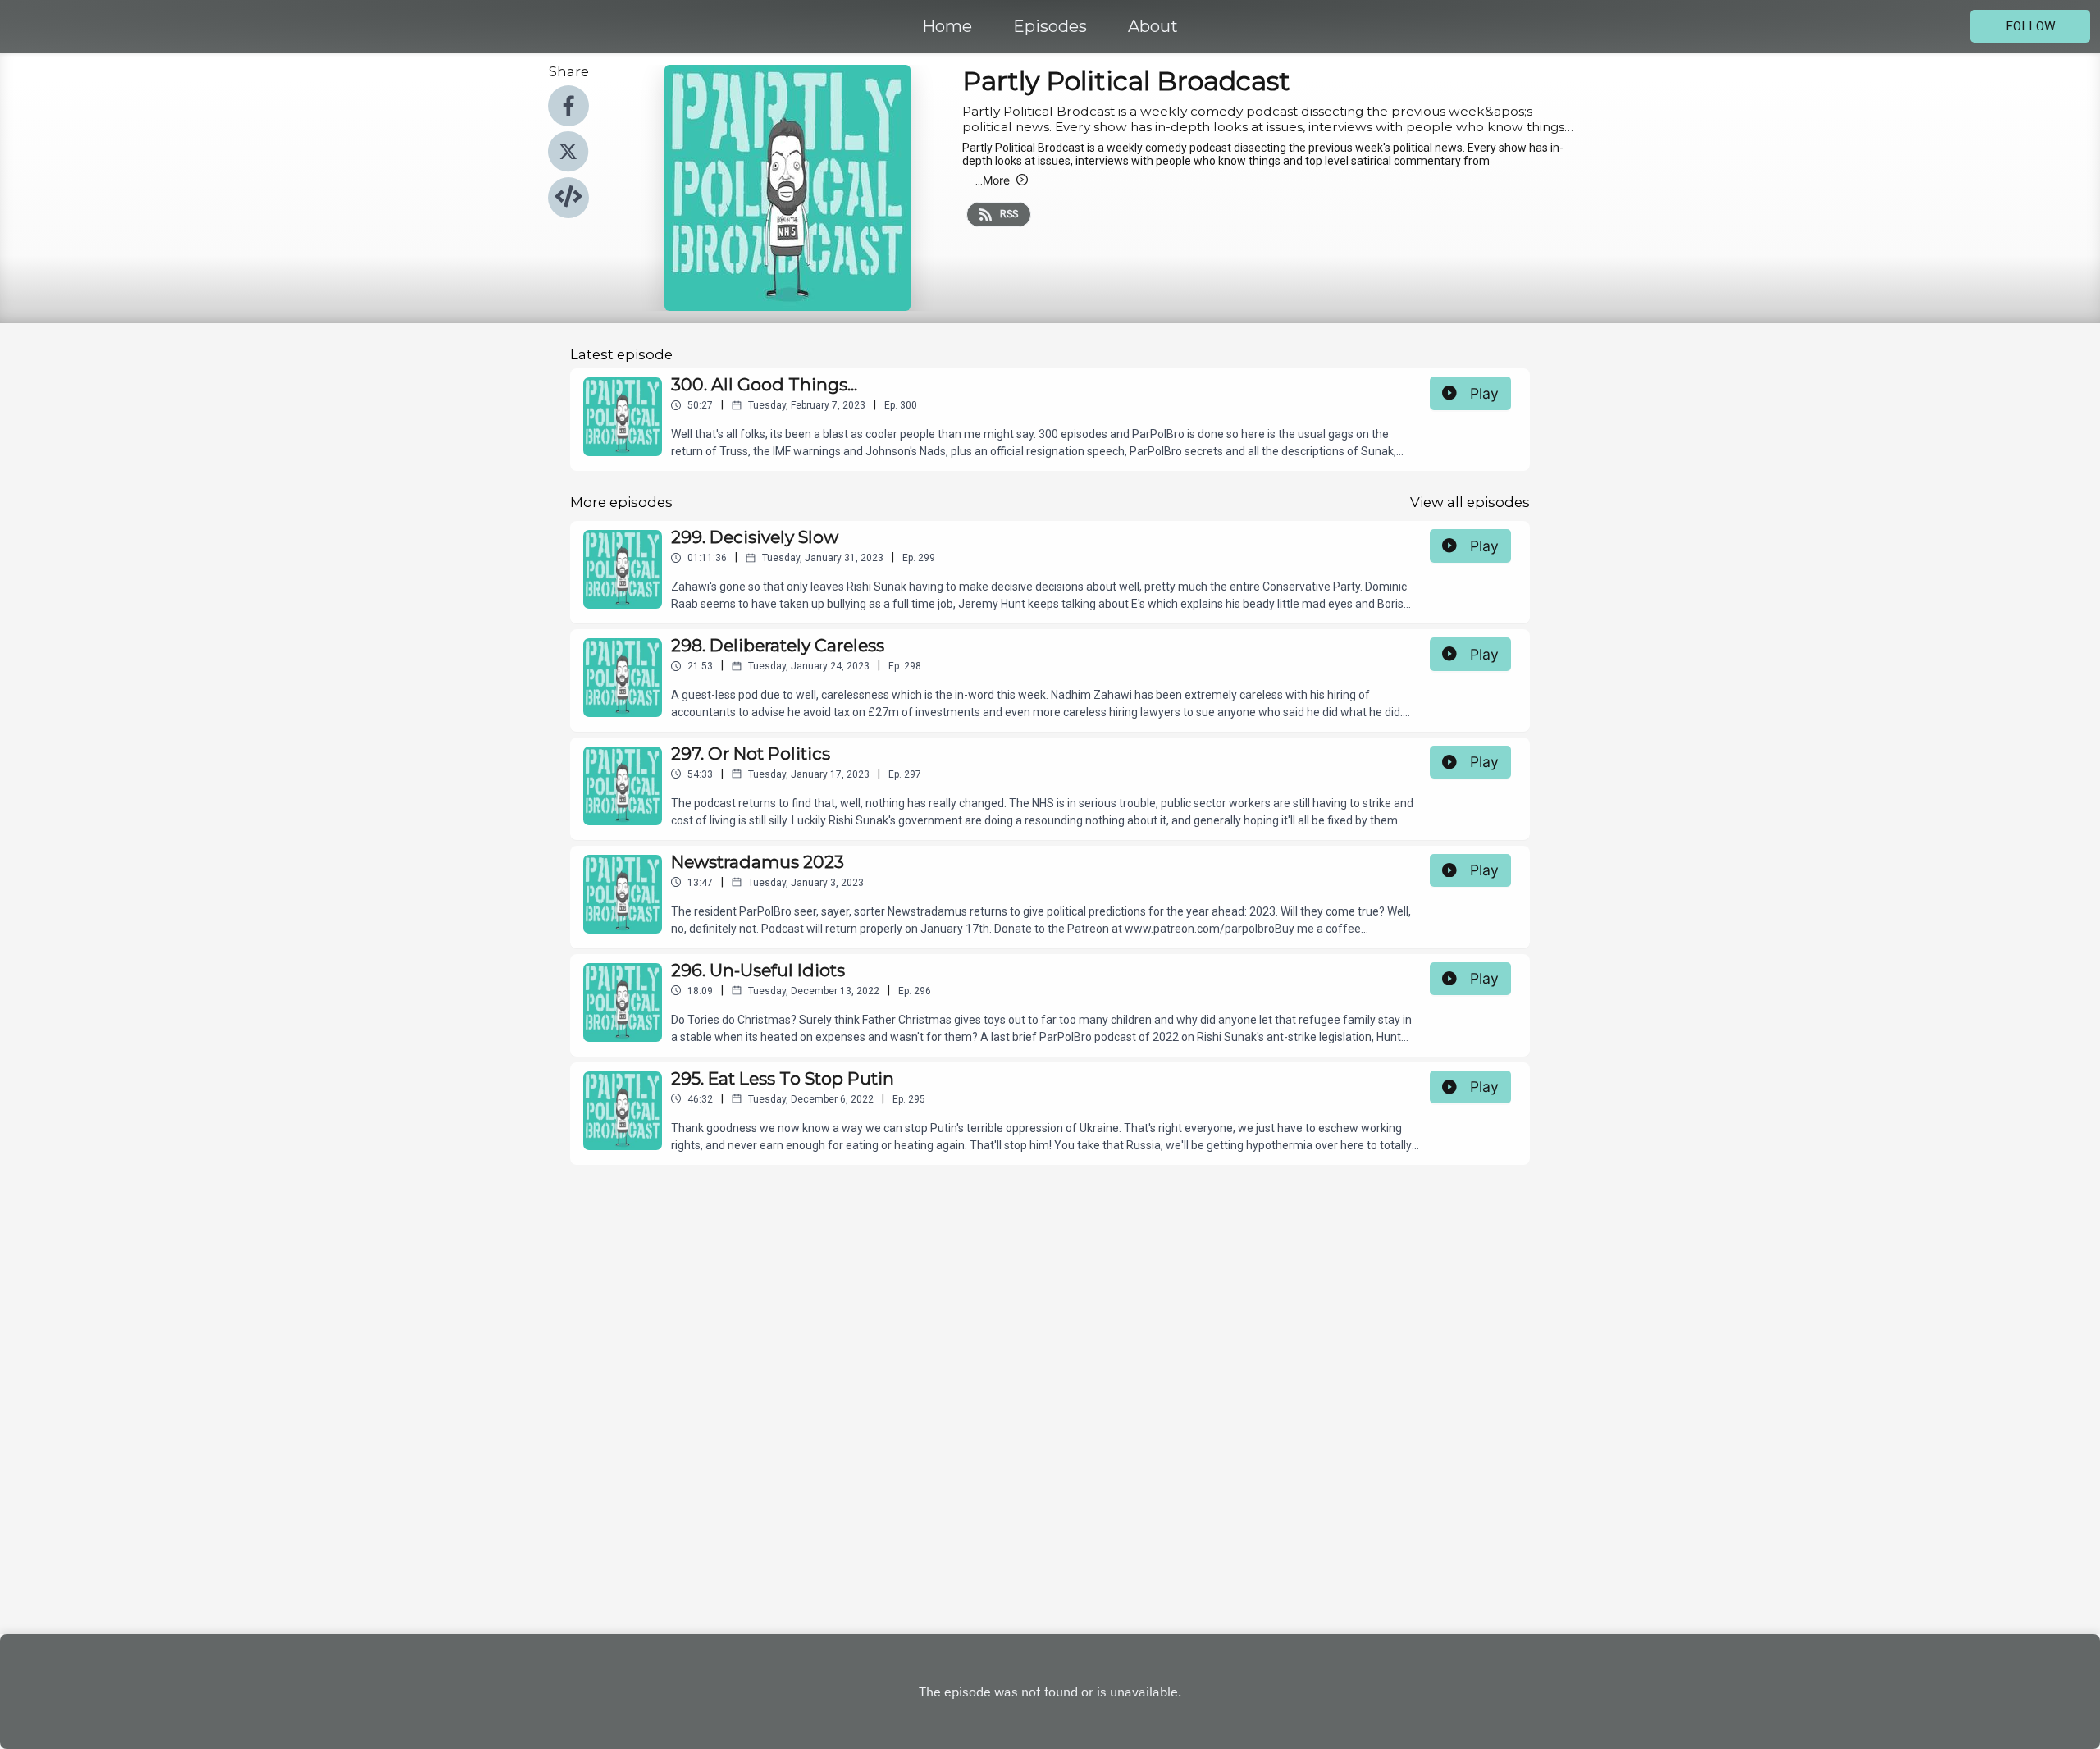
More (993, 180)
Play (1484, 393)
